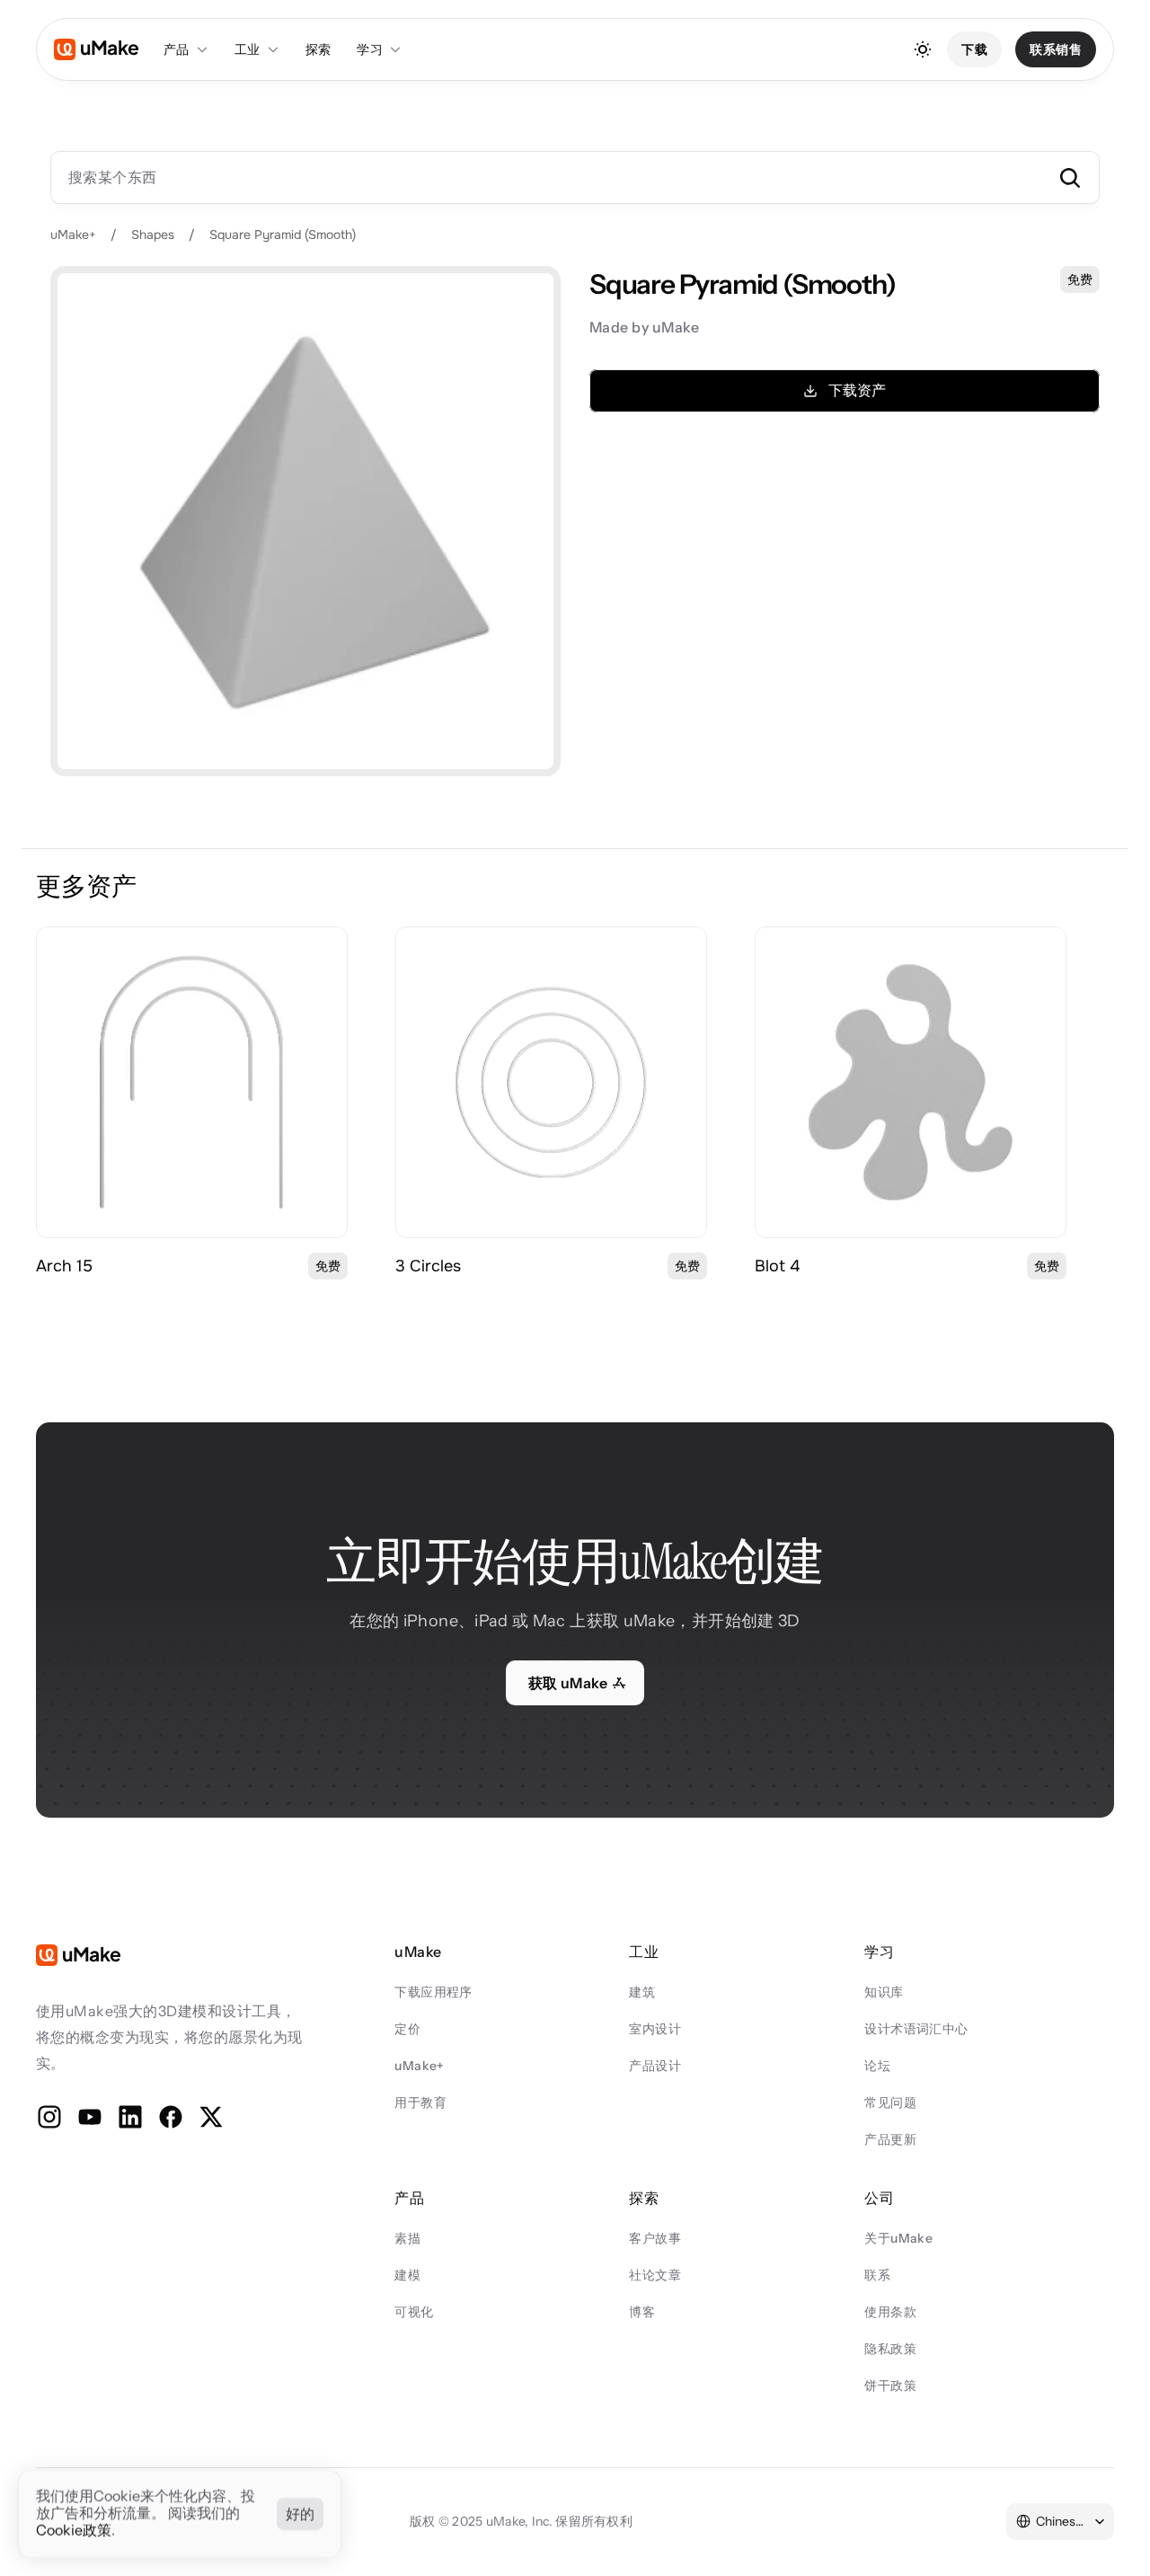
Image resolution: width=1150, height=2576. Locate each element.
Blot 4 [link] (777, 1266)
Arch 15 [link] (64, 1266)
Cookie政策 (74, 2531)
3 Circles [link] (428, 1266)
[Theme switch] (923, 49)
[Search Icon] (575, 177)
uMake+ (73, 235)
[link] (192, 1082)
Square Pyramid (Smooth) (283, 235)
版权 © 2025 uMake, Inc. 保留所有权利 (521, 2521)
